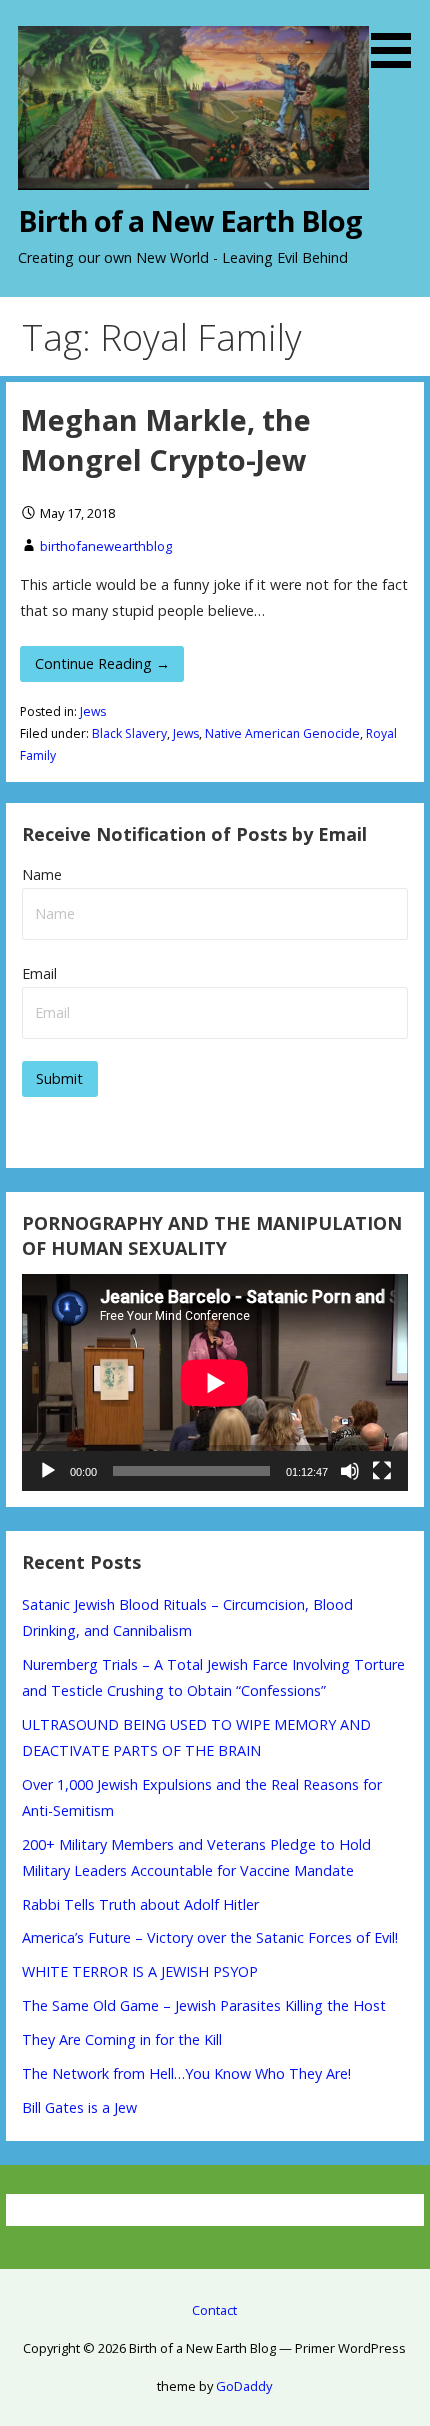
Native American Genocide (282, 733)
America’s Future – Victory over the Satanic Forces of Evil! (210, 1937)
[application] (215, 1382)
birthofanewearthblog (106, 546)
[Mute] (350, 1471)
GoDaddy (244, 2386)
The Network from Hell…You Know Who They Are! (186, 2073)
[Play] (48, 1471)
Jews (93, 711)
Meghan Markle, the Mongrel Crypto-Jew (165, 439)
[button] (398, 37)
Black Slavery (129, 733)
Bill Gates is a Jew (79, 2107)
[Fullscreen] (382, 1471)
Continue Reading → (102, 663)
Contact (214, 2310)
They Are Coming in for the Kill (122, 2039)
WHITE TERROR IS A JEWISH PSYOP (140, 1971)
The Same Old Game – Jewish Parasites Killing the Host (204, 2005)
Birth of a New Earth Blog (190, 220)
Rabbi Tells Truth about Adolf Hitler (140, 1904)
